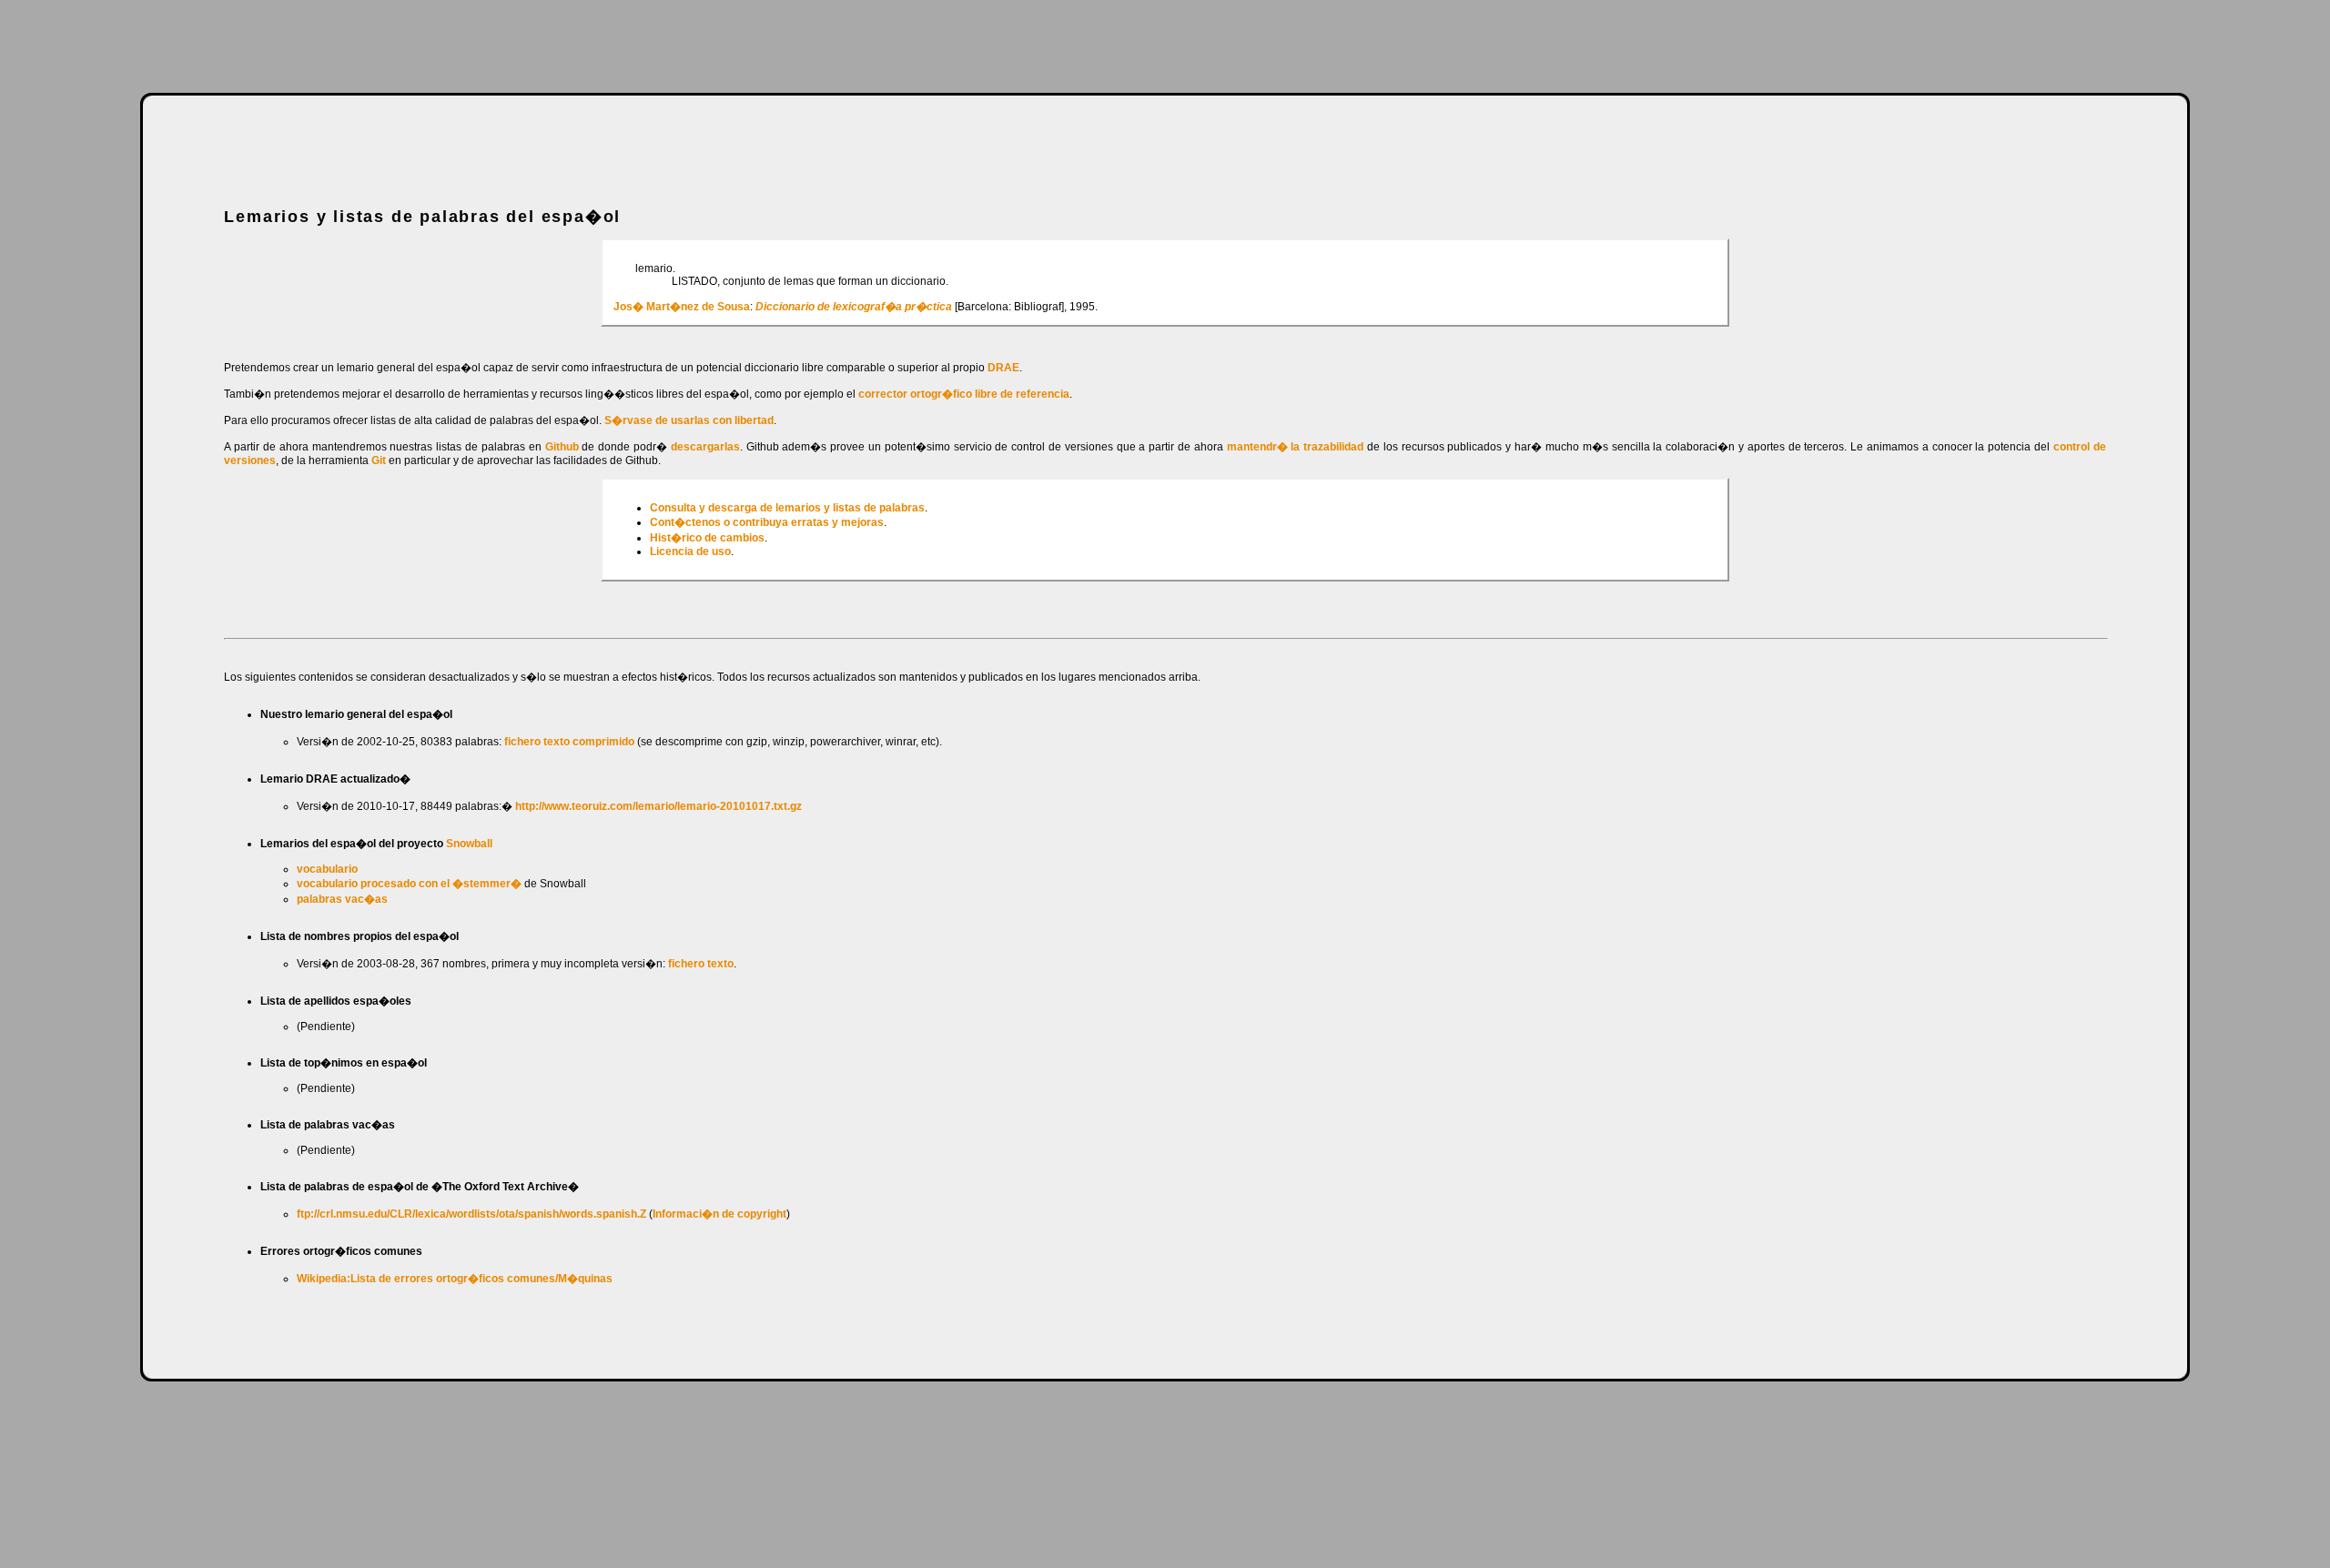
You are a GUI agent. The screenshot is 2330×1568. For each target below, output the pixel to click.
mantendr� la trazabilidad (1296, 447)
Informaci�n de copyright (719, 1214)
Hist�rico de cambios (707, 538)
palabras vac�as (342, 899)
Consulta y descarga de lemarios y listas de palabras (787, 508)
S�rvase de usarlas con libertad (689, 420)
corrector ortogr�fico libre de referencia (964, 394)
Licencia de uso (690, 551)
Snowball (469, 844)
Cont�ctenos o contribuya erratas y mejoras (767, 522)
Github (562, 447)
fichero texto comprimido (569, 742)
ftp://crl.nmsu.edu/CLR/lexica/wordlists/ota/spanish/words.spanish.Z (471, 1214)
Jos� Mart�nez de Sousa (682, 307)
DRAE (1003, 368)
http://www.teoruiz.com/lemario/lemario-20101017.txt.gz (657, 806)
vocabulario (327, 869)
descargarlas (705, 447)
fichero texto (701, 964)
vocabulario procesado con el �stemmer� (409, 884)
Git (379, 460)
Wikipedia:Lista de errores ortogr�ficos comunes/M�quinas (455, 1279)
